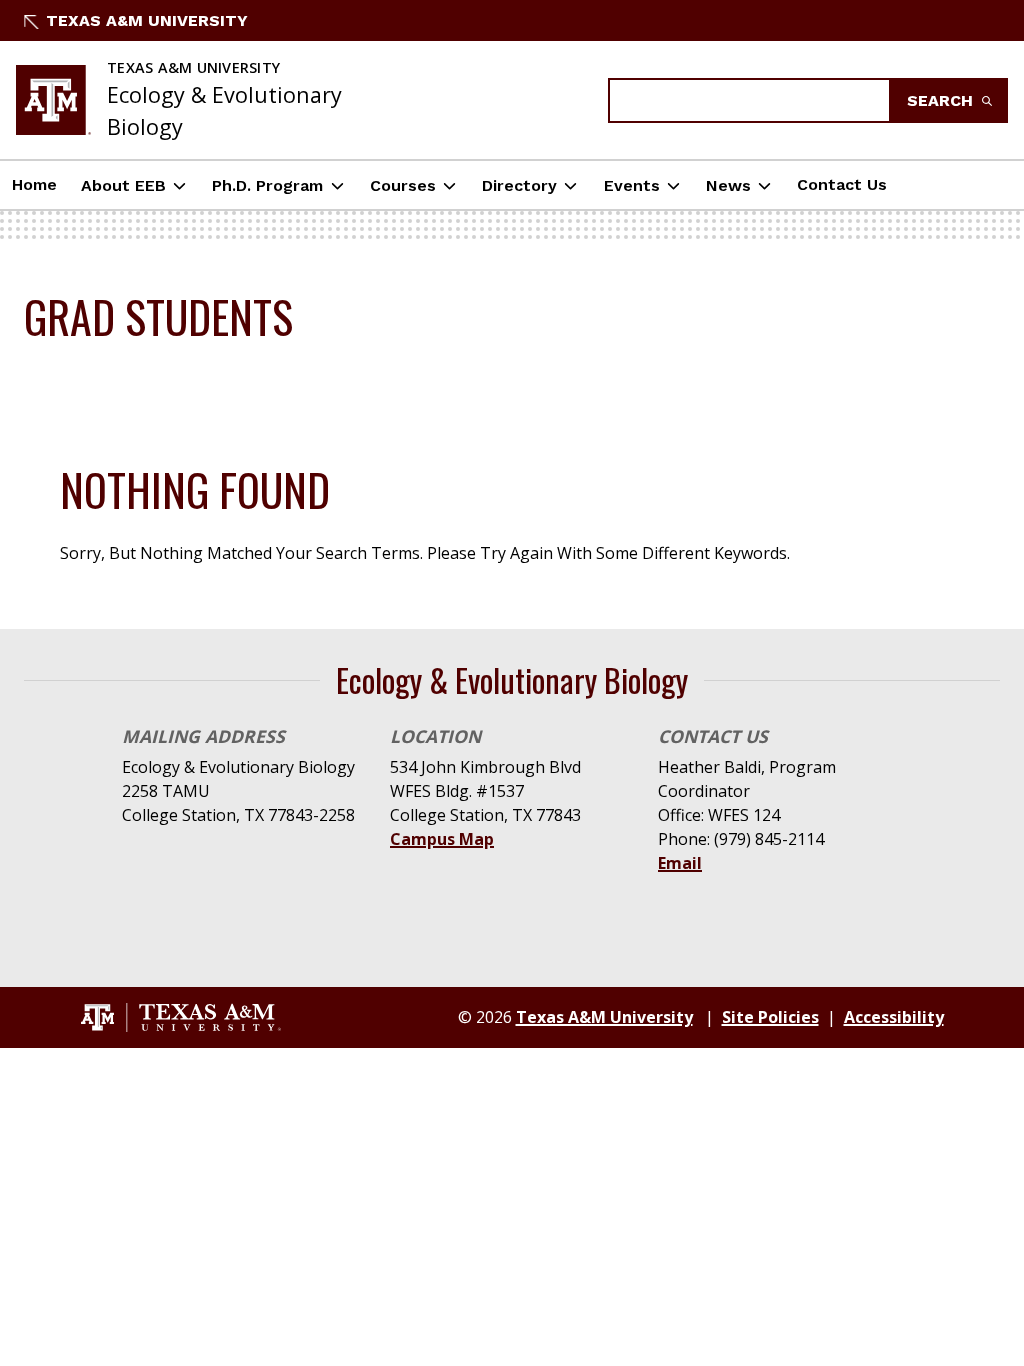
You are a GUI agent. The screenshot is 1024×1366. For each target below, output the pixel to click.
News (728, 185)
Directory (519, 185)
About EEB (123, 185)
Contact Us (842, 184)
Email (680, 863)
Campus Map (442, 839)
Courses (403, 185)
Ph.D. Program (267, 185)
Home (34, 184)
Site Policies (770, 1017)
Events (632, 185)
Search (942, 100)
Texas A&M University (147, 20)
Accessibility (894, 1017)
